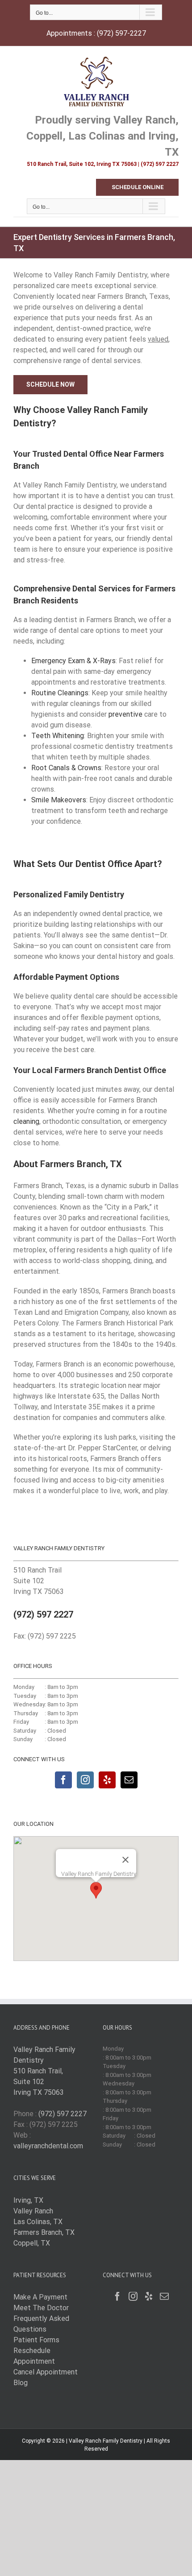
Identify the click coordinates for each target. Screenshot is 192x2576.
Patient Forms (36, 2340)
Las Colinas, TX (38, 2222)
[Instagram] (85, 1780)
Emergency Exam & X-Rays (73, 661)
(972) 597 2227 (43, 1614)
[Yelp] (107, 1780)
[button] (96, 1890)
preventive (125, 714)
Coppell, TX (32, 2243)
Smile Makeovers (59, 800)
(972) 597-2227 (121, 33)
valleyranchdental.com (48, 2146)
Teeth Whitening (58, 736)
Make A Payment (40, 2297)
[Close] (125, 1860)
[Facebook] (63, 1780)
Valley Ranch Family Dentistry (106, 2441)
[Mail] (129, 1780)
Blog (21, 2383)
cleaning (26, 1121)
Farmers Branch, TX (44, 2232)
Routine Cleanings (60, 693)
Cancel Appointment (46, 2372)
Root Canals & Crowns (66, 768)
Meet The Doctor (41, 2308)
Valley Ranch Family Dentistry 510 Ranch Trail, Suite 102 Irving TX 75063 (44, 2071)
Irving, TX (28, 2200)
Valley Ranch (33, 2211)
